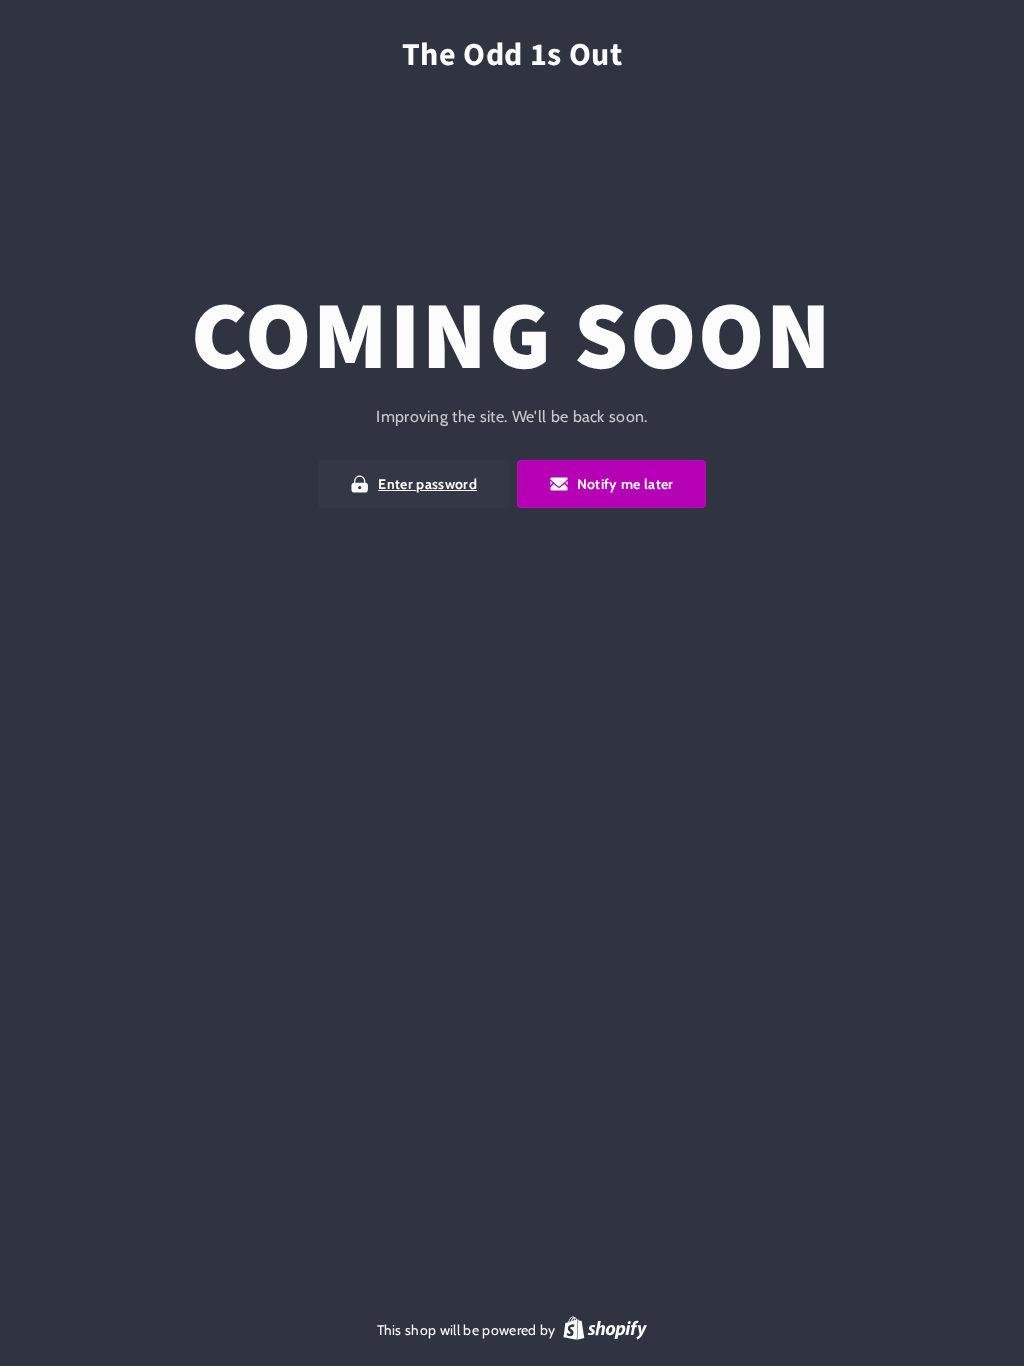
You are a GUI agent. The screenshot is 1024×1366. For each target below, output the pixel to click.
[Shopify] (605, 1331)
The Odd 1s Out (512, 55)
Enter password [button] (427, 484)
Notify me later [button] (625, 484)
